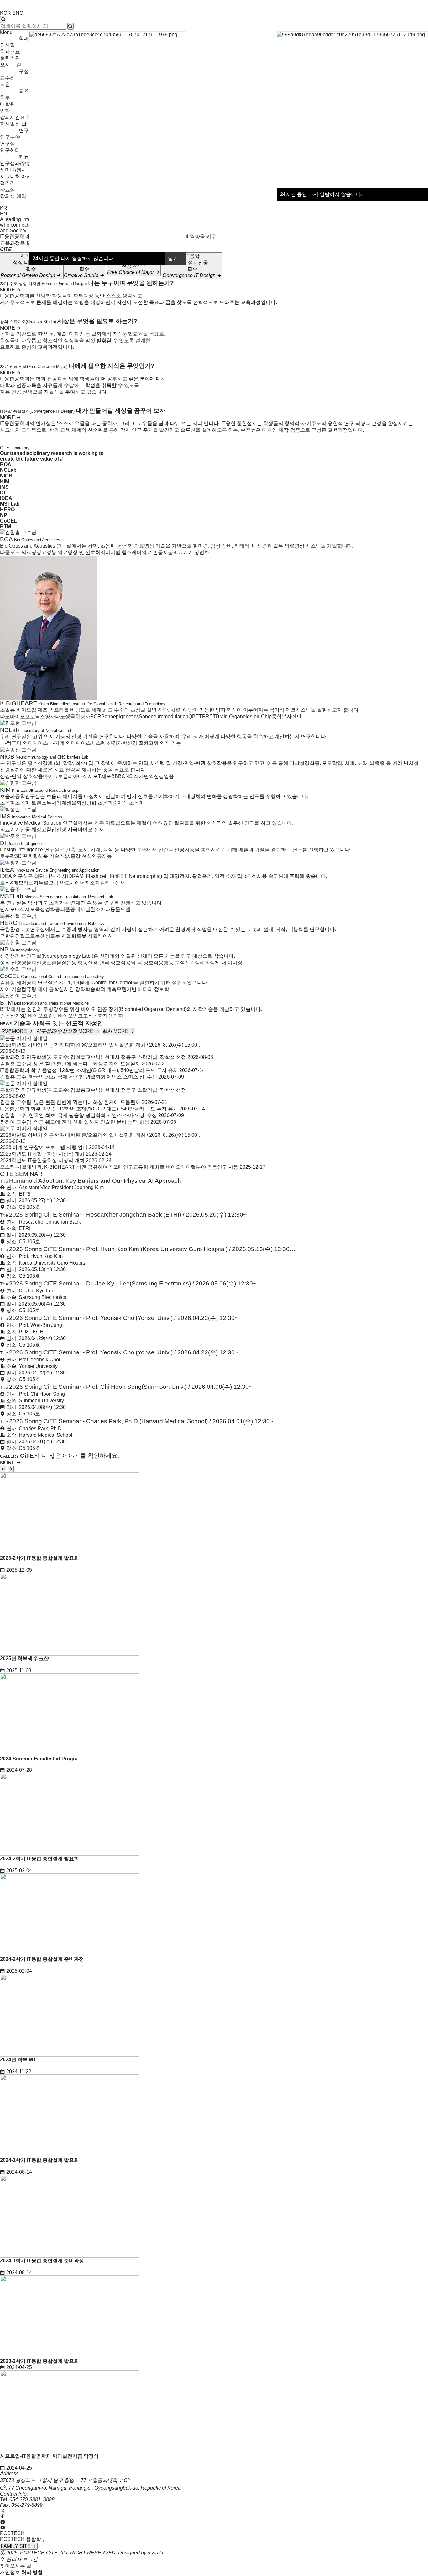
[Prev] (3, 1469)
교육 (24, 91)
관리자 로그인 (21, 2559)
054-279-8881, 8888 (32, 2499)
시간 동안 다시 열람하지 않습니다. (321, 194)
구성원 (26, 71)
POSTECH (12, 2533)
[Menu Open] (1, 203)
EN (4, 214)
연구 (24, 130)
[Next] (11, 1469)
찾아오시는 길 (16, 2566)
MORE (8, 290)
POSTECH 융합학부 (23, 2539)
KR (4, 208)
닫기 (174, 258)
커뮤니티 (29, 157)
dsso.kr (156, 2553)
